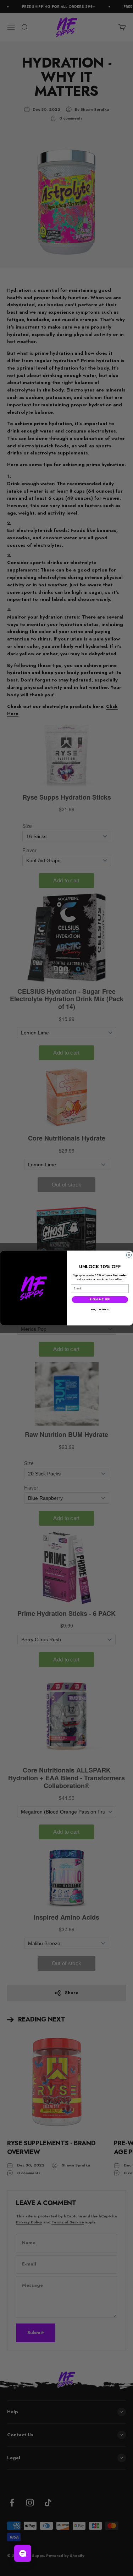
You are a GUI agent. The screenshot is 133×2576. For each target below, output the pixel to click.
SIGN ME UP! (100, 1299)
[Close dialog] (129, 1255)
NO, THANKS (100, 1310)
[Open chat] (23, 2553)
